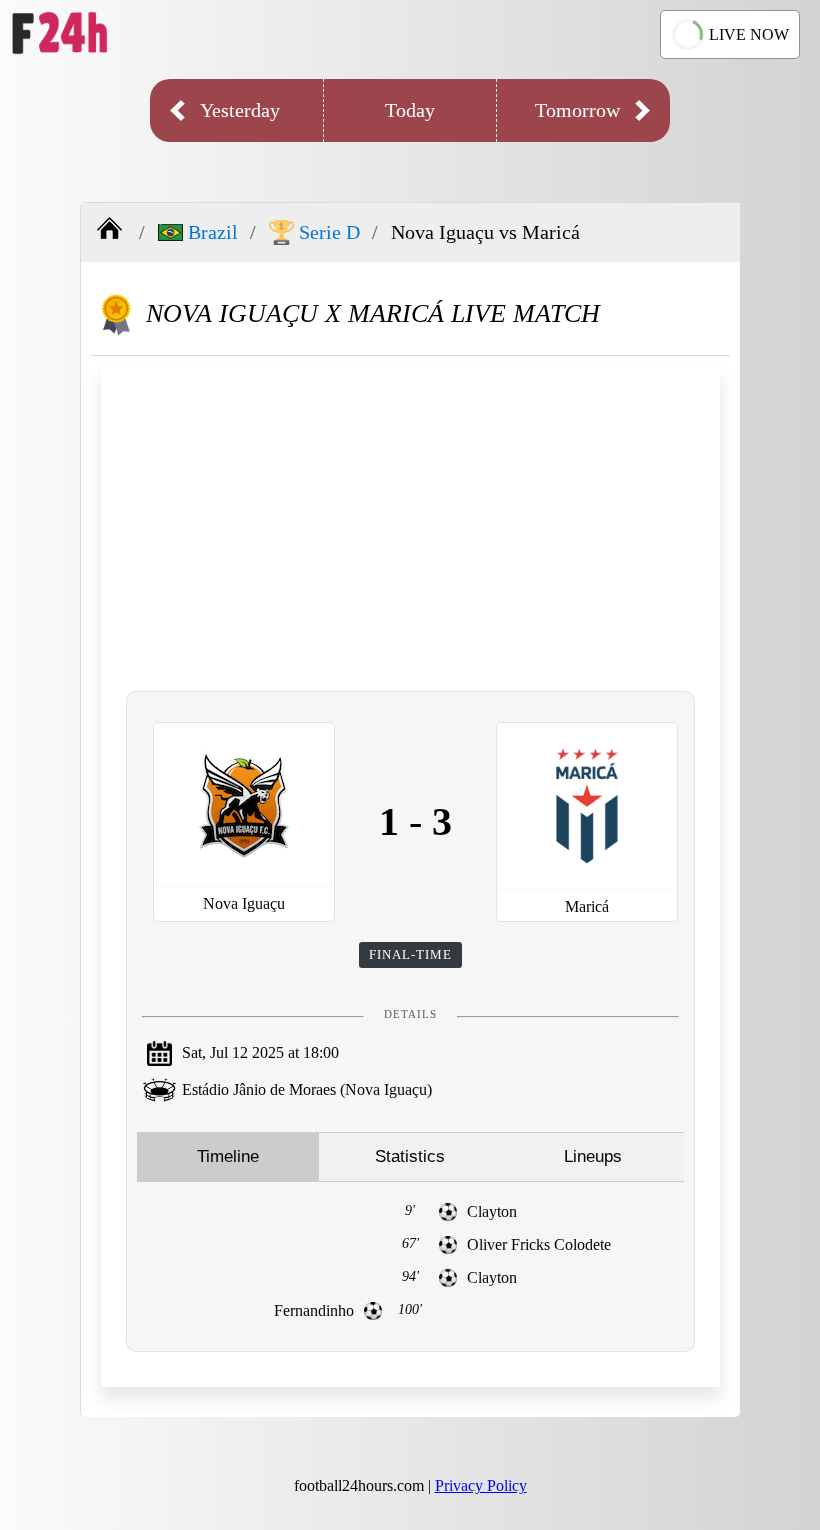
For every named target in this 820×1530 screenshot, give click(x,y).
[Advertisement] (410, 526)
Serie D (329, 232)
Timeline (228, 1156)
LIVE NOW (749, 34)
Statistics (410, 1156)
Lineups (593, 1156)
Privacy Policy (481, 1485)
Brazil (213, 232)
